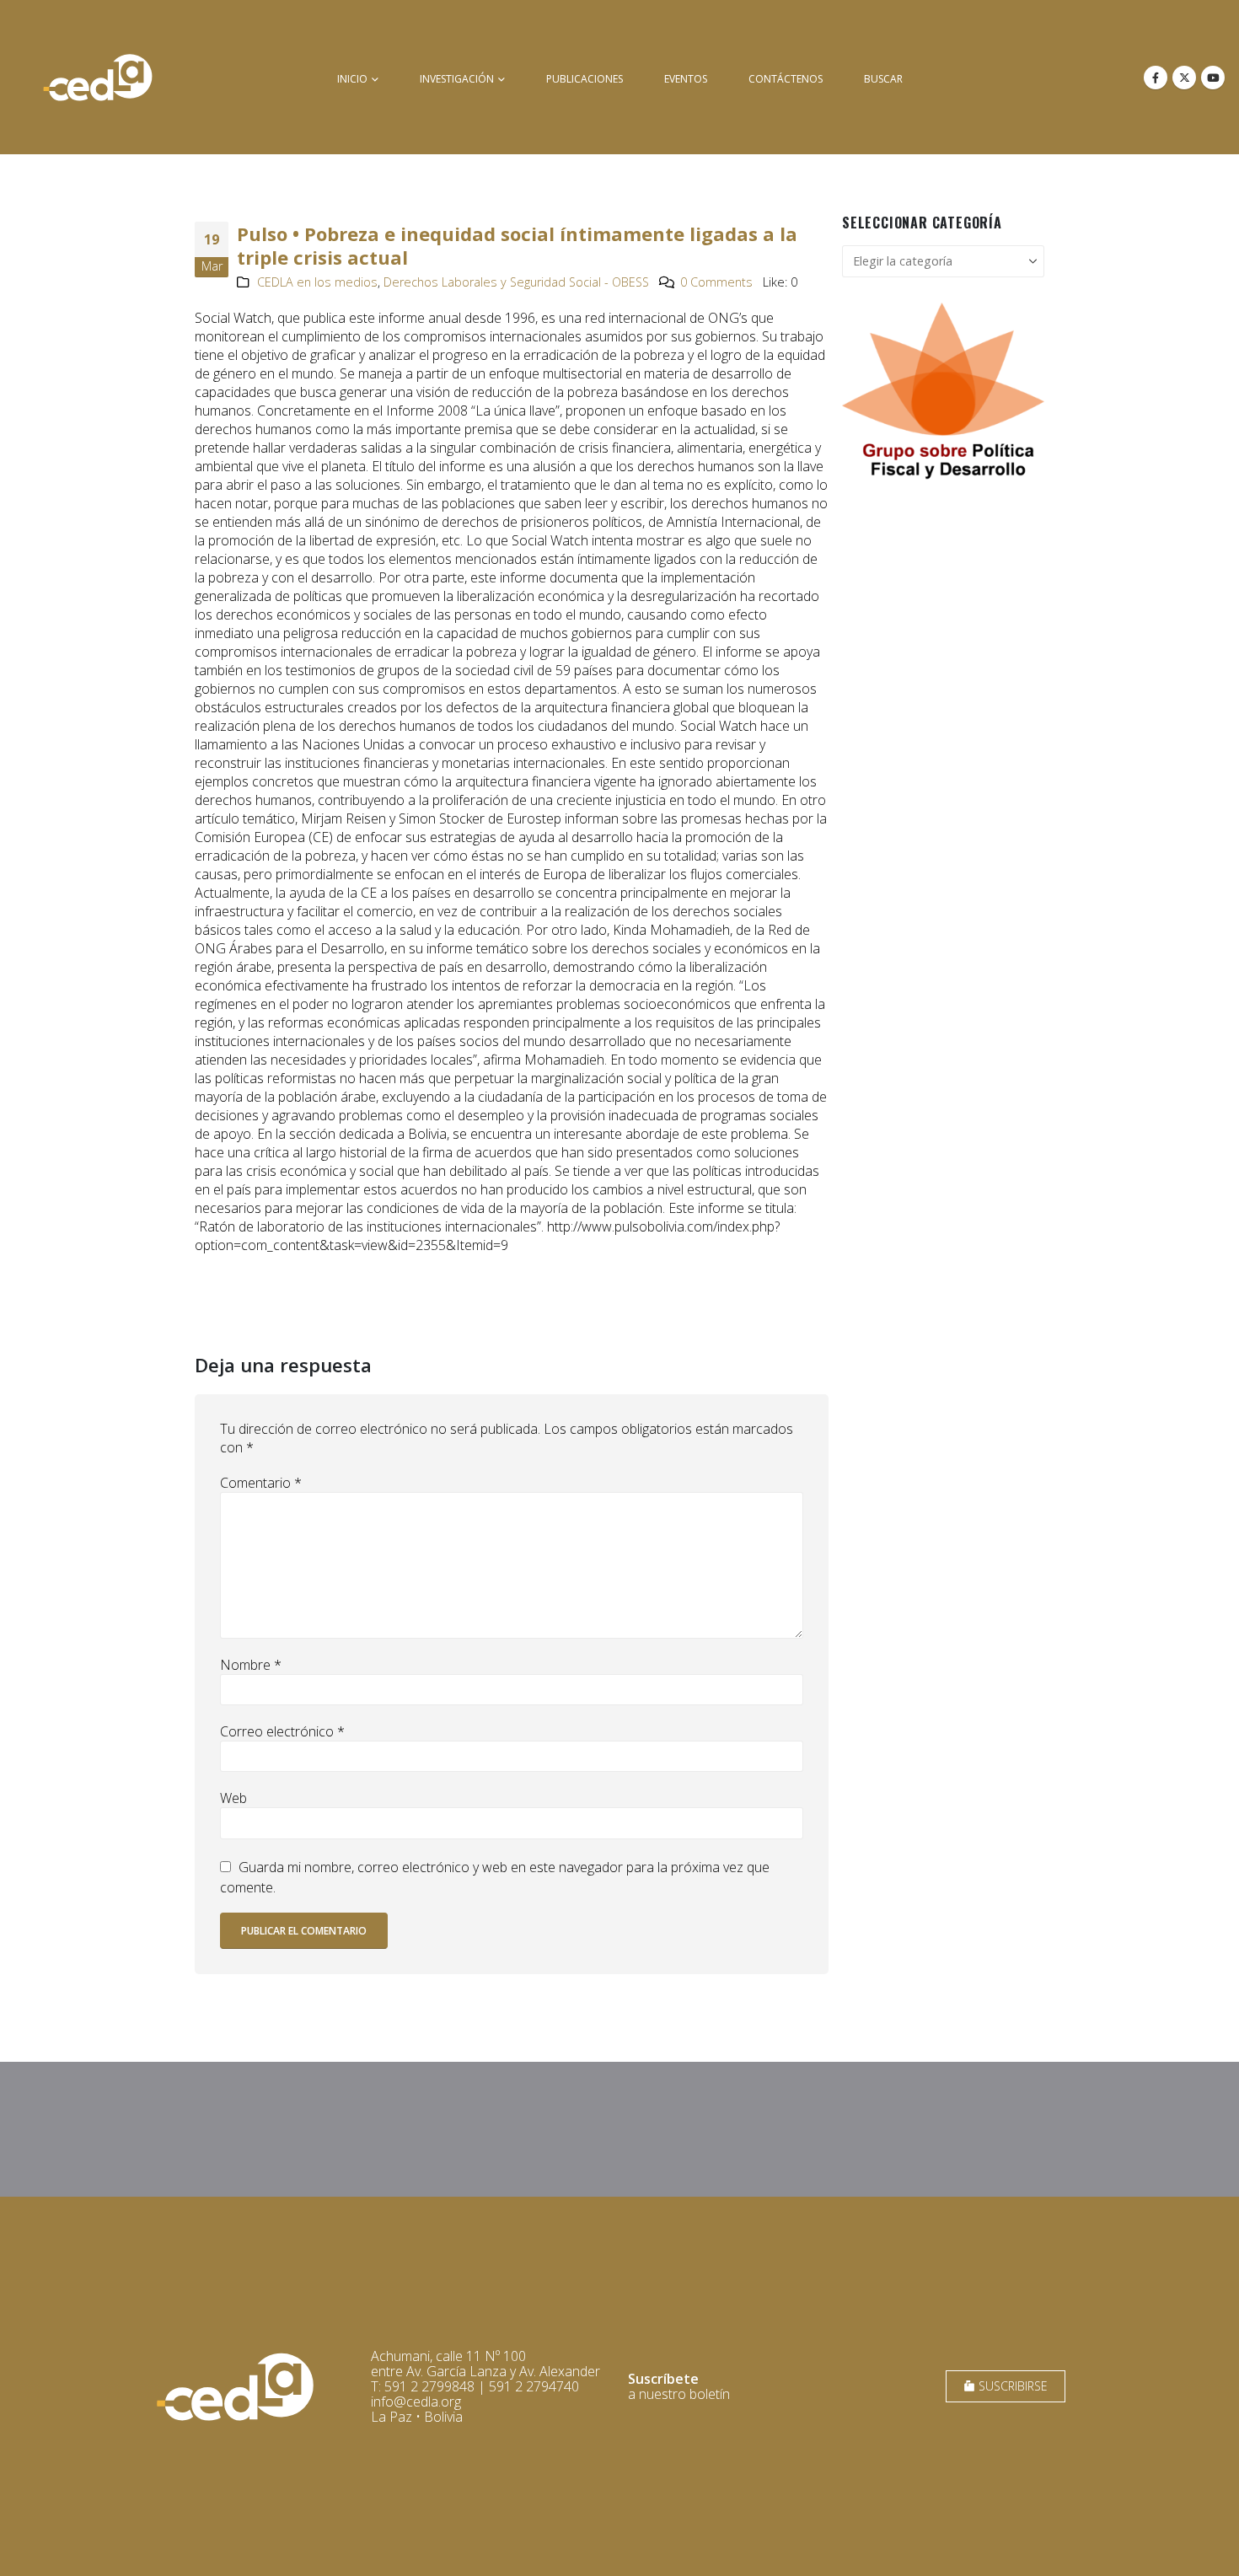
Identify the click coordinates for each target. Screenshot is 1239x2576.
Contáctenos (786, 79)
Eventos (686, 79)
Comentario (261, 1483)
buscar (883, 79)
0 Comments (716, 282)
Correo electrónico (282, 1731)
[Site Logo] (98, 77)
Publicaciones (585, 79)
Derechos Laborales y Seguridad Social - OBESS (516, 282)
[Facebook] (1156, 78)
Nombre (251, 1665)
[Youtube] (1213, 78)
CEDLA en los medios (317, 282)
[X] (1184, 78)
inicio (352, 79)
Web (233, 1798)
